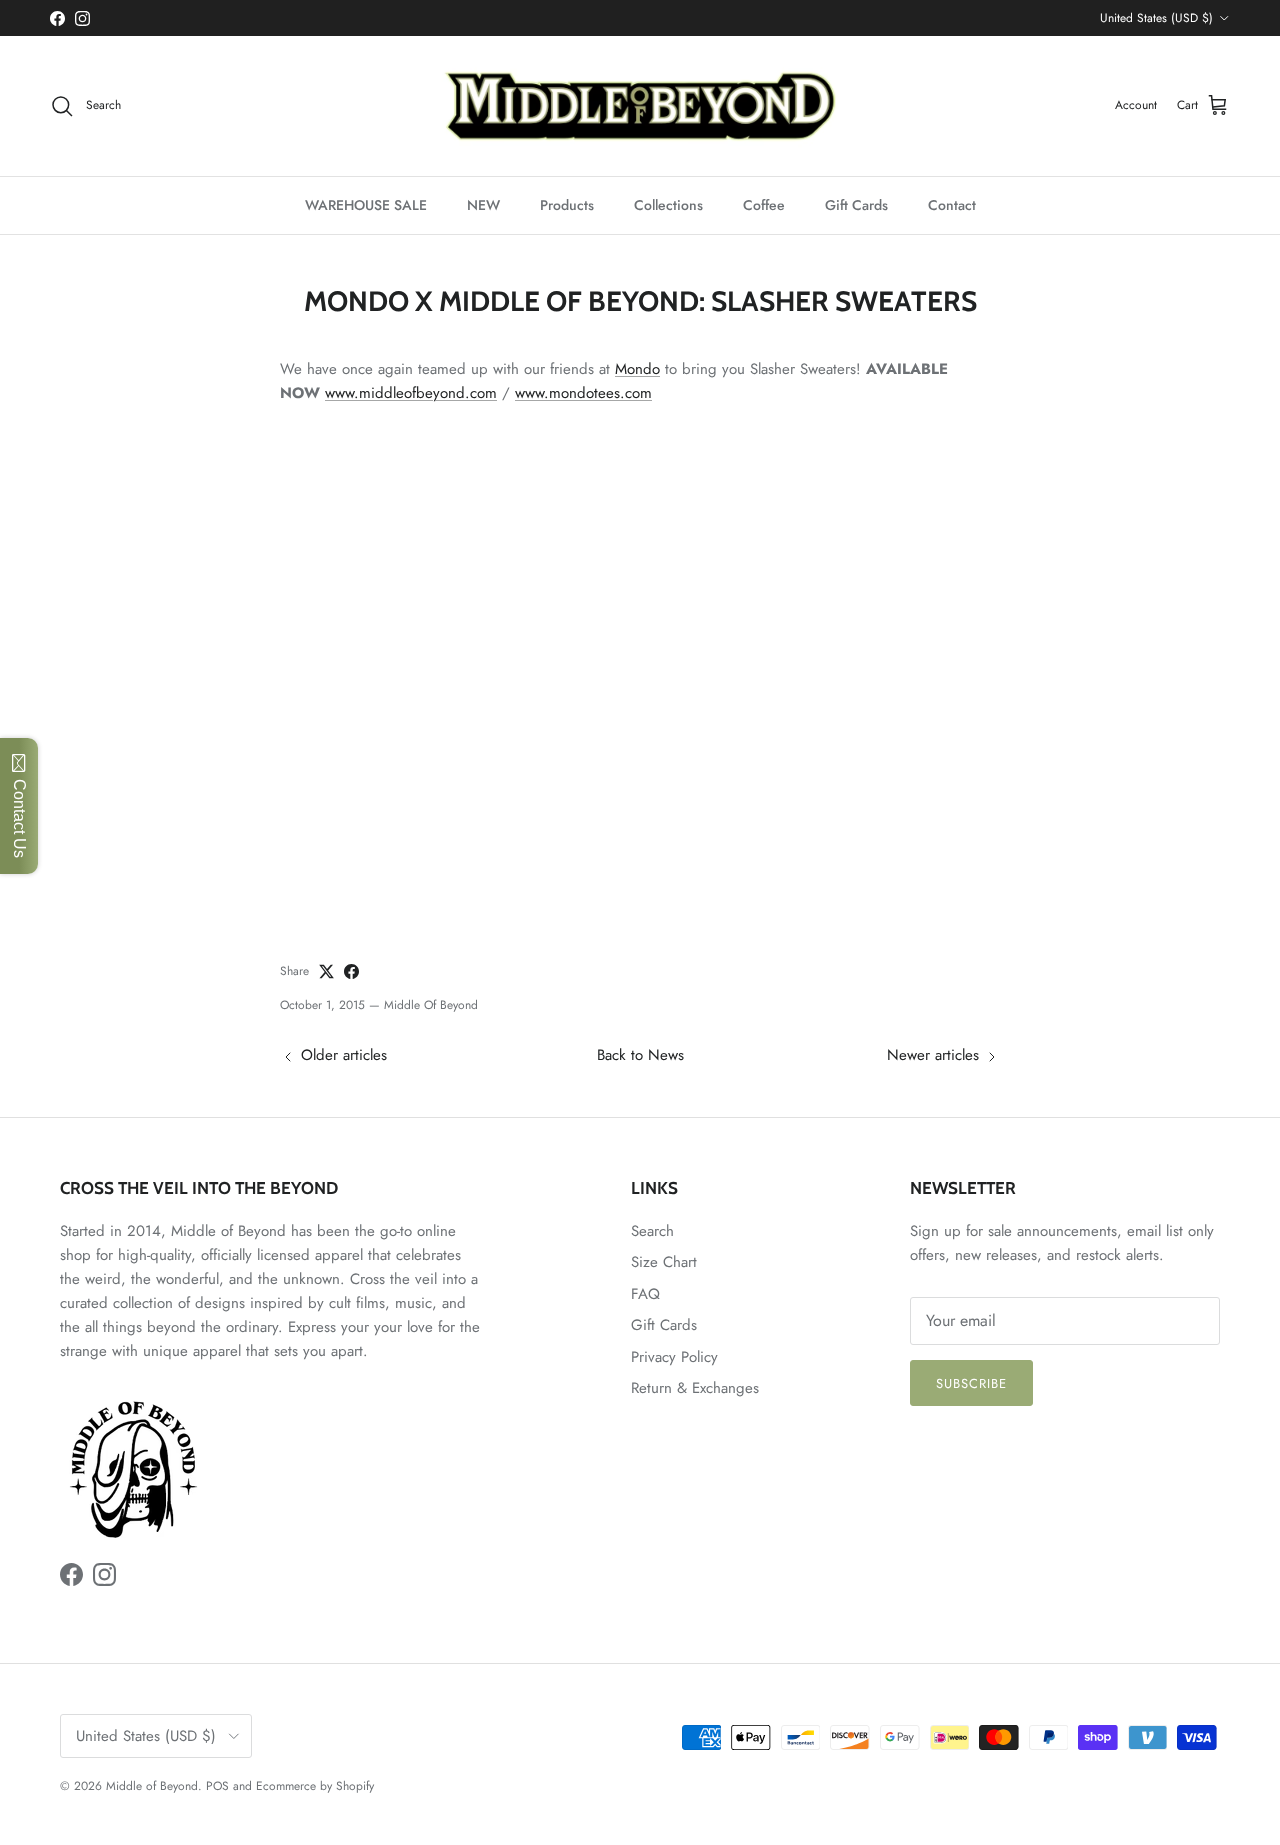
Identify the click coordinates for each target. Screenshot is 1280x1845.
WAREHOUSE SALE (366, 205)
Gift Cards (856, 205)
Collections (668, 205)
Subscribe (971, 1383)
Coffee (764, 205)
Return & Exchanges (695, 1388)
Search (652, 1231)
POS (217, 1786)
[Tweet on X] (326, 971)
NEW (483, 205)
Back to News (640, 1055)
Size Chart (664, 1262)
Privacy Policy (674, 1357)
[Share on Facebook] (351, 971)
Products (567, 205)
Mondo (637, 369)
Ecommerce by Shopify (315, 1786)
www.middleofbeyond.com (411, 393)
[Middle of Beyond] (640, 106)
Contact (952, 205)
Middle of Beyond (152, 1786)
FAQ (645, 1294)
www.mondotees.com (583, 393)
